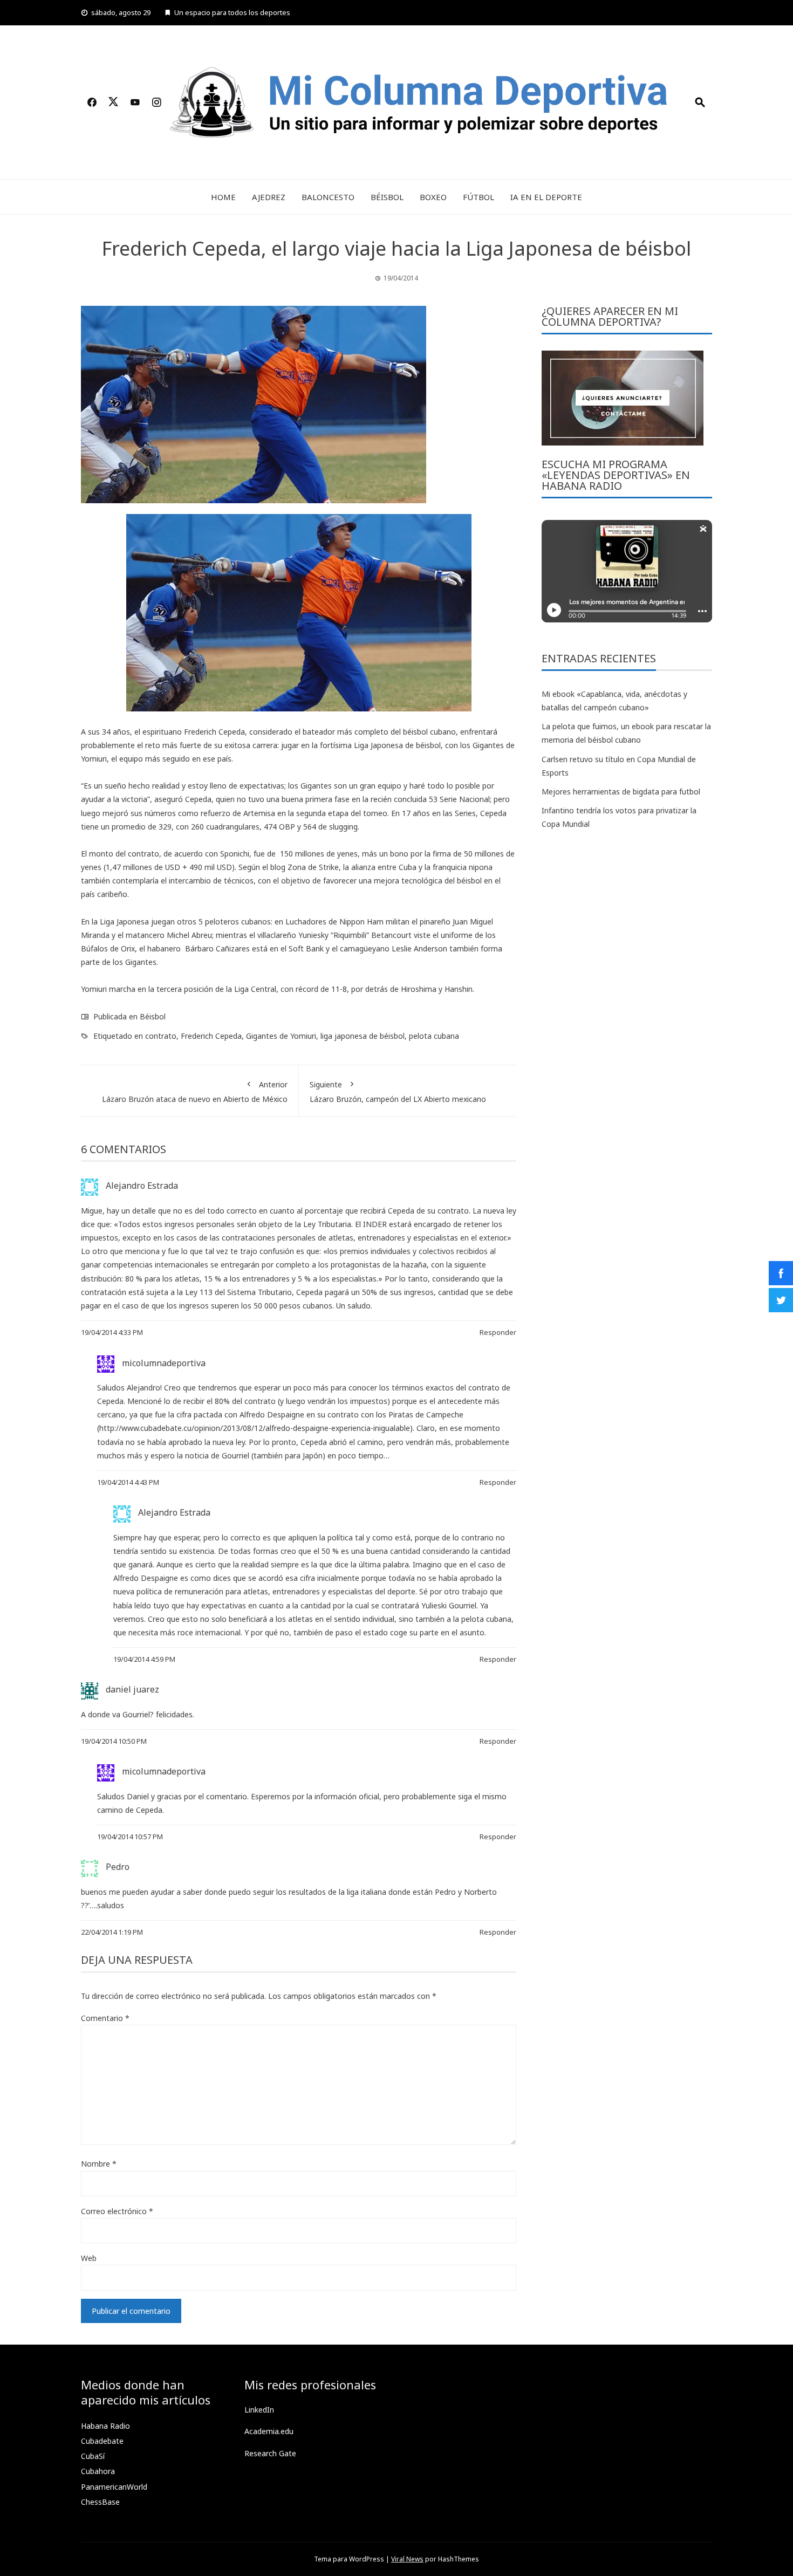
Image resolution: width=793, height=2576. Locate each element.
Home (223, 197)
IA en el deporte (546, 197)
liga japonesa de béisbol (363, 1036)
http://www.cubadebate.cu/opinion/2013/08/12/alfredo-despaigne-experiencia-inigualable (255, 1428)
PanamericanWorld (114, 2487)
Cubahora (98, 2471)
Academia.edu (269, 2431)
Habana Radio (105, 2426)
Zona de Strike (313, 867)
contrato (161, 1036)
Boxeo (433, 197)
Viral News (407, 2559)
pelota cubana (434, 1036)
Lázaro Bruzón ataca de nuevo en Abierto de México (195, 1092)
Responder (498, 1332)
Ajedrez (269, 197)
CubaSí (93, 2456)
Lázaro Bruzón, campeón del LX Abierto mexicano (398, 1092)
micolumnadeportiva (164, 1363)
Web (89, 2258)
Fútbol (478, 197)
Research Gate (270, 2453)
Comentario (105, 2018)
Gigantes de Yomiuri (281, 1036)
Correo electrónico (117, 2211)
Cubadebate (102, 2441)
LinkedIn (259, 2410)
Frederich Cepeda (211, 1036)
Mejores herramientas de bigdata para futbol (621, 792)
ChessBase (100, 2502)
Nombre (99, 2164)
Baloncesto (328, 197)
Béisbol (387, 197)
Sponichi (235, 854)
